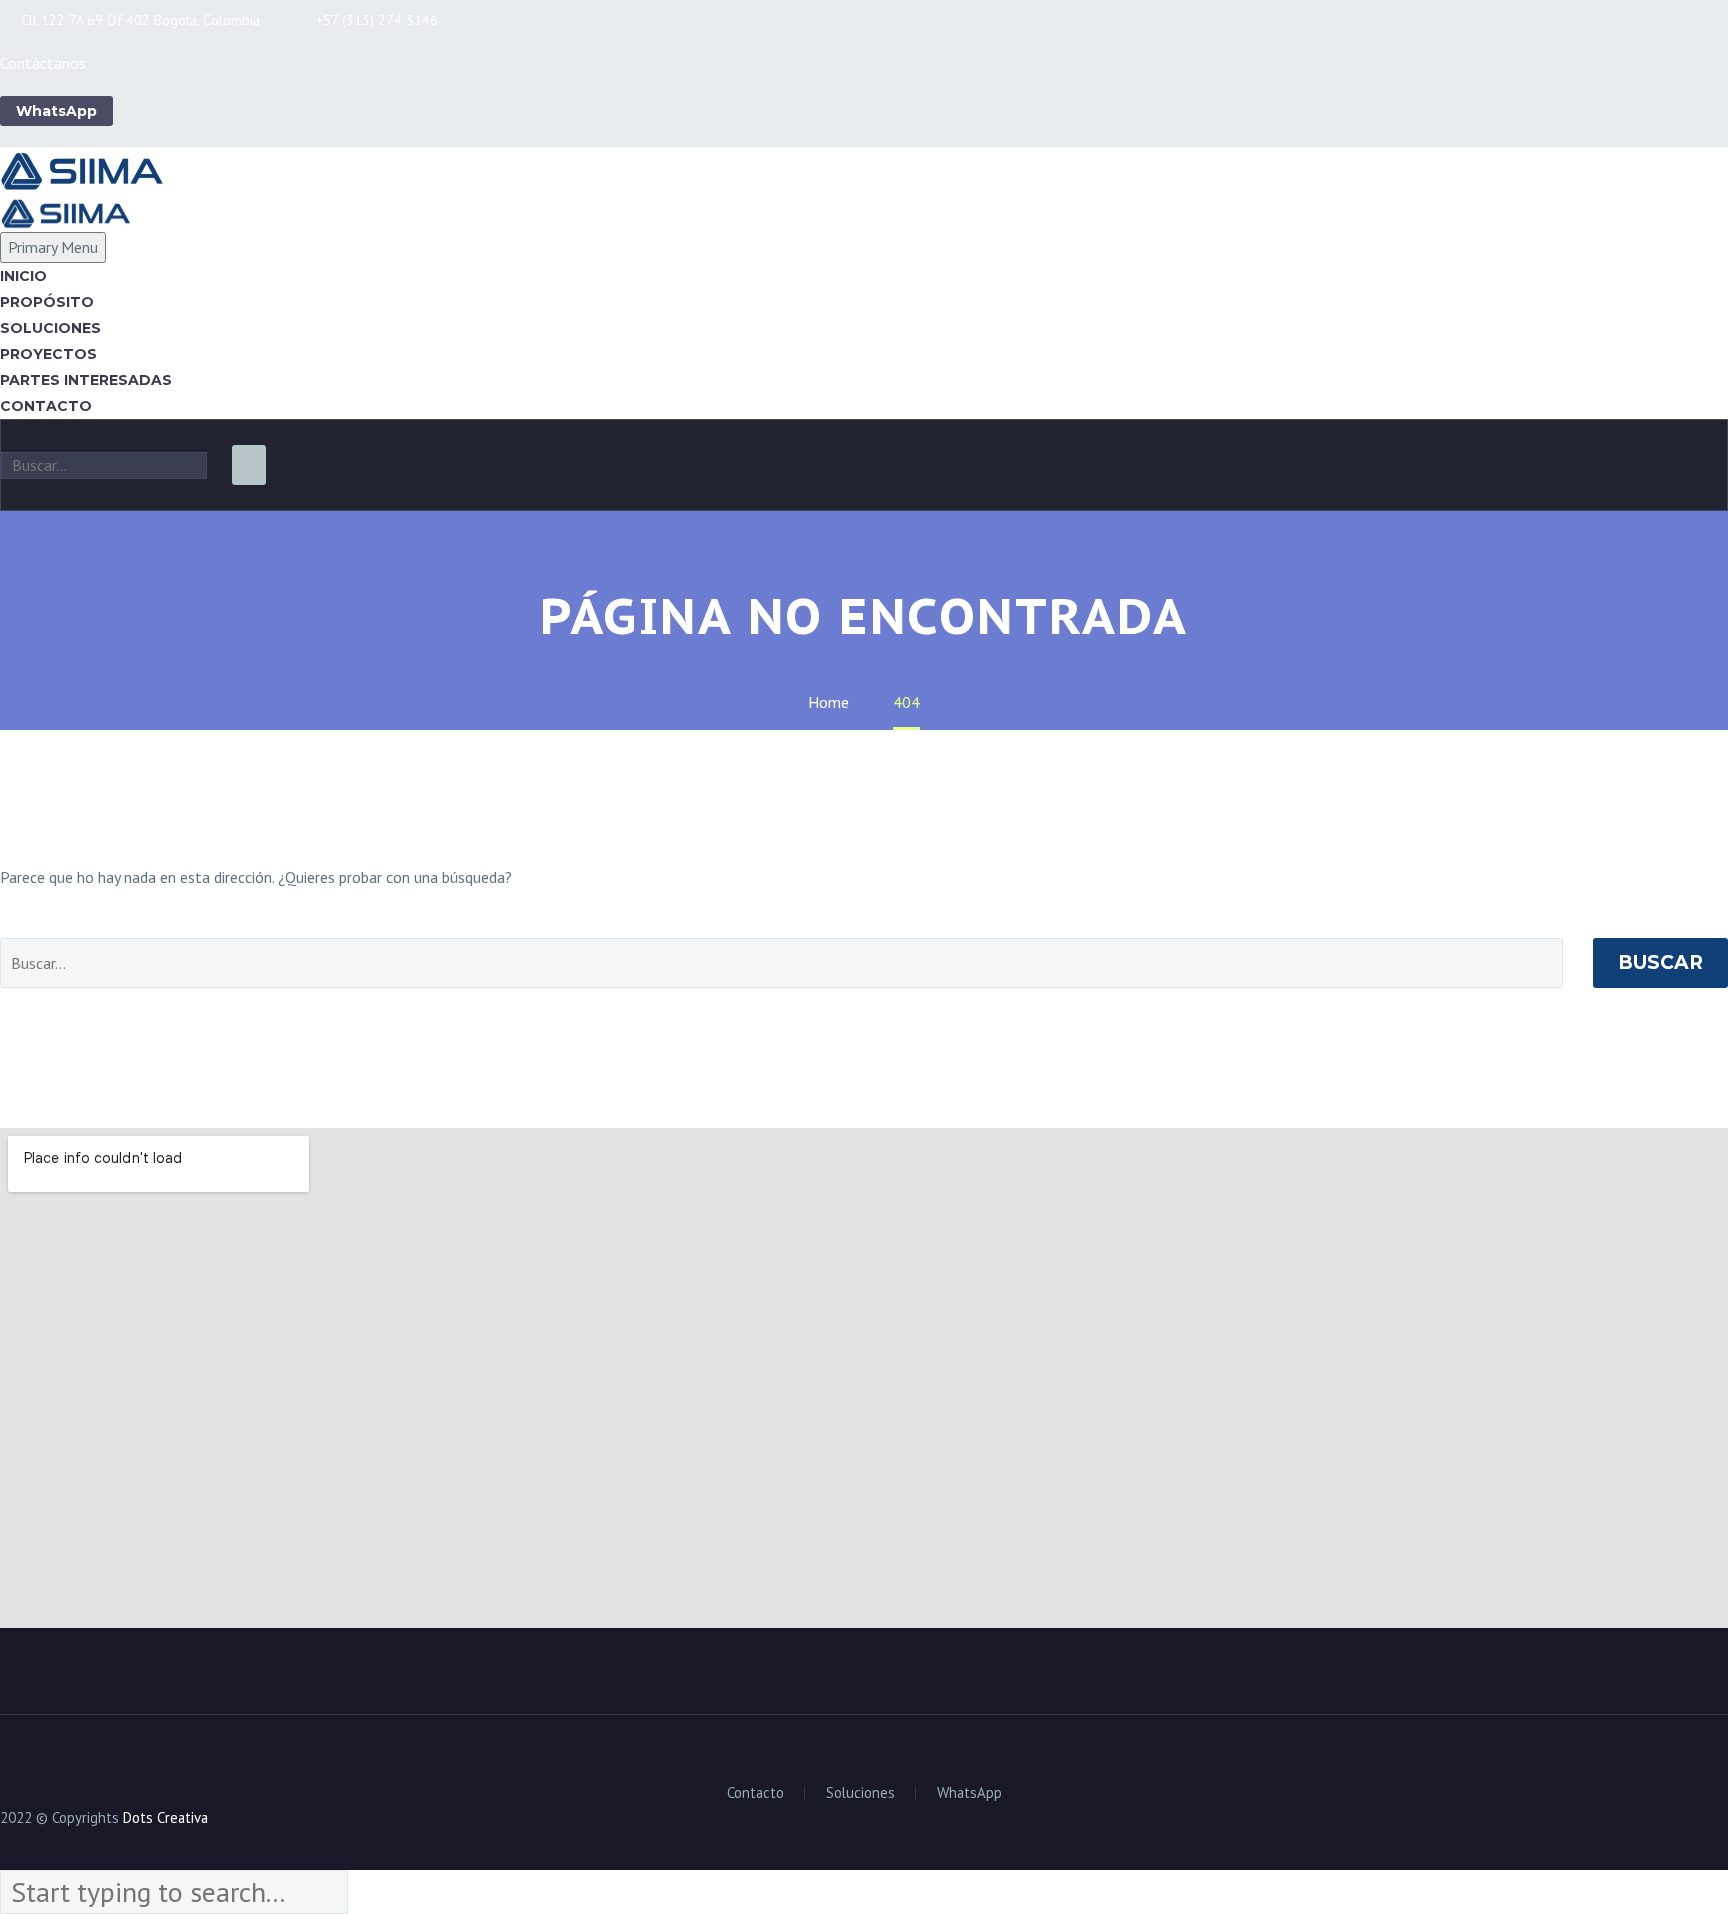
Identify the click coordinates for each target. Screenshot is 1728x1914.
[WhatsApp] (65, 43)
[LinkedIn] (13, 43)
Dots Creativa (165, 1817)
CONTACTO (46, 406)
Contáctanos (43, 63)
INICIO (23, 276)
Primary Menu (53, 247)
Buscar (1660, 962)
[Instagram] (39, 43)
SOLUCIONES (50, 328)
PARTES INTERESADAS (86, 380)
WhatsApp (56, 111)
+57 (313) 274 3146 (377, 20)
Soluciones (860, 1793)
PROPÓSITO (47, 302)
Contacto (755, 1793)
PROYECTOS (48, 354)
